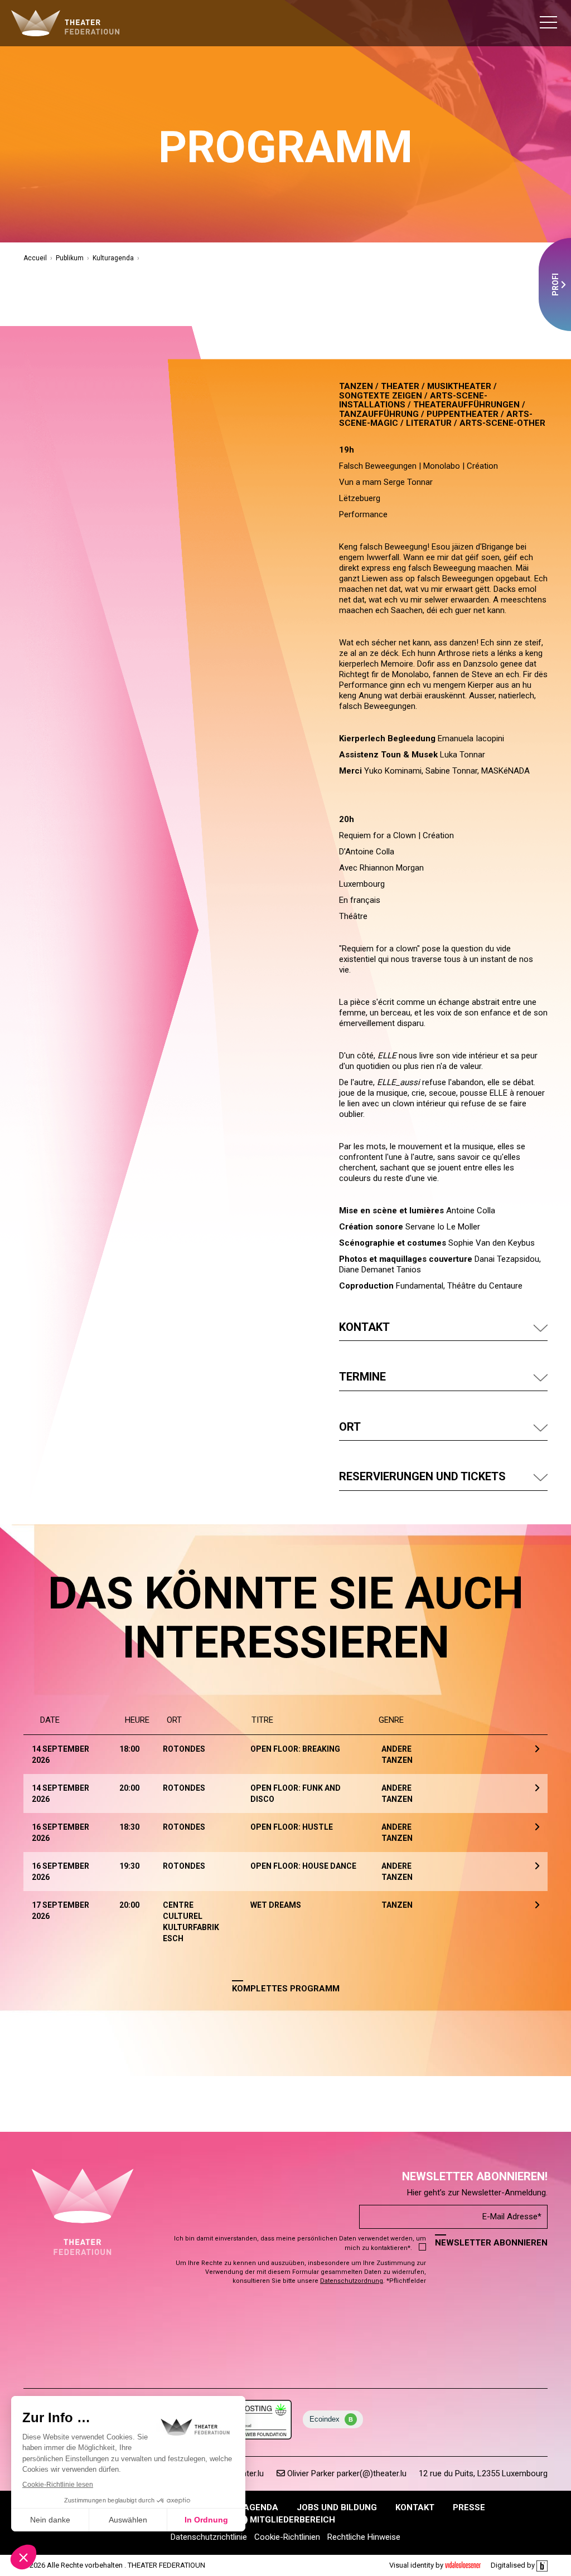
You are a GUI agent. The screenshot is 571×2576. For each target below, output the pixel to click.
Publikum (70, 258)
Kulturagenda (113, 258)
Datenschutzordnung (352, 2281)
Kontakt (415, 2507)
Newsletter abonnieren (491, 2243)
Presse (469, 2507)
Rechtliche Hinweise (364, 2537)
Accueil (35, 258)
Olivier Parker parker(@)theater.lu (346, 2473)
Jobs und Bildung (337, 2507)
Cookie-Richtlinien (287, 2537)
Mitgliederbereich (291, 2520)
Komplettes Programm (286, 1989)
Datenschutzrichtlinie (209, 2537)
